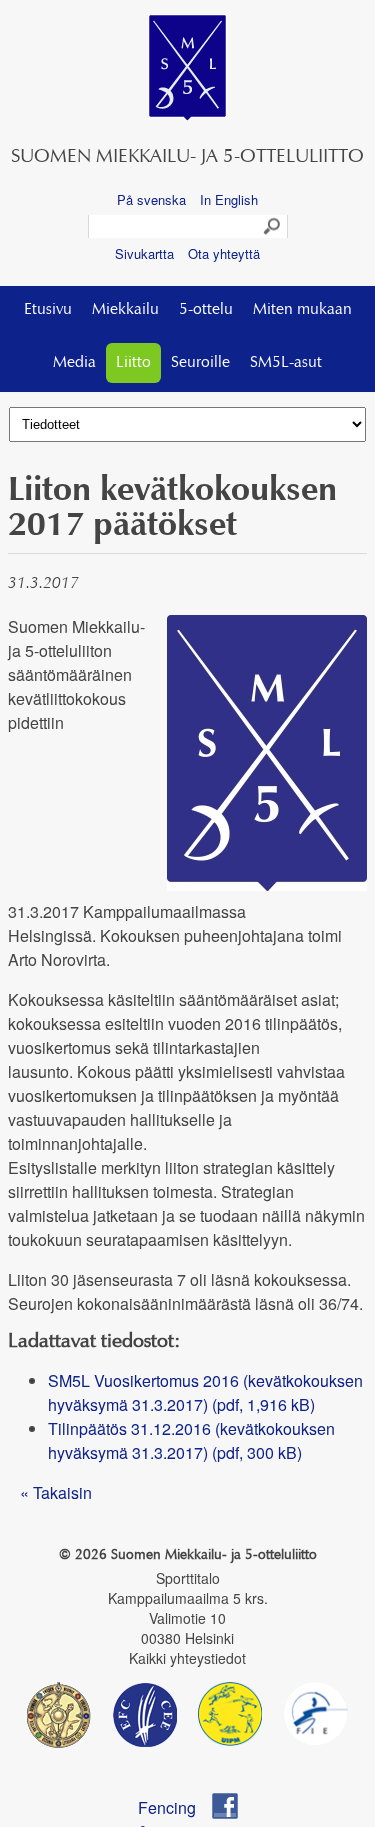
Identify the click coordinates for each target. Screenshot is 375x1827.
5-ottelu (206, 310)
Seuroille (200, 363)
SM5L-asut (286, 363)
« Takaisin (56, 1492)
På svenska (151, 199)
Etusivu (48, 310)
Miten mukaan (302, 310)
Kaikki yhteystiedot (187, 1658)
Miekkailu (125, 310)
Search (273, 227)
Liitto (133, 363)
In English (229, 199)
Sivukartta (144, 253)
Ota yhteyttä (224, 253)
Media (74, 363)
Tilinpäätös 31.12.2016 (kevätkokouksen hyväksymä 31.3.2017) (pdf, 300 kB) (191, 1440)
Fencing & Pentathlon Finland (176, 1807)
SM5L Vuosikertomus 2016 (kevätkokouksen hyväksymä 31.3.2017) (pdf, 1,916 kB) (205, 1392)
